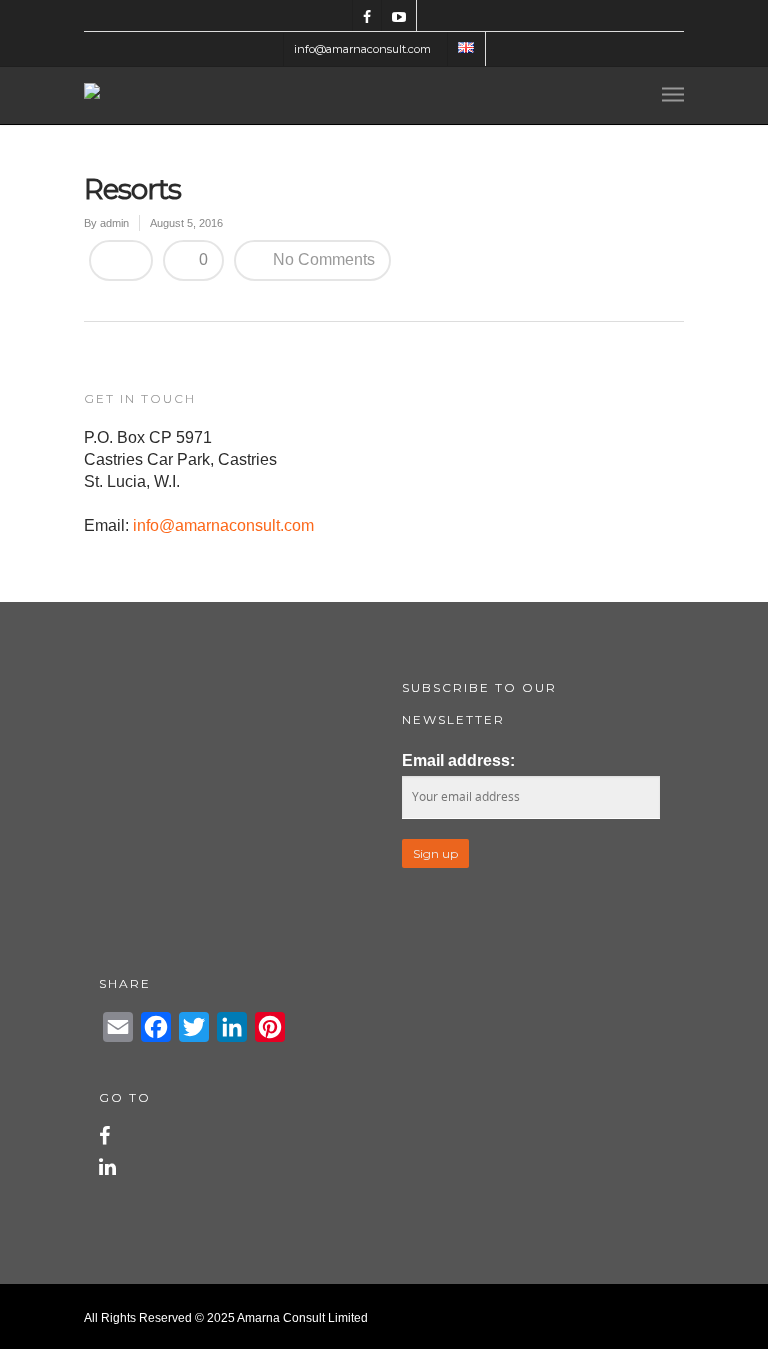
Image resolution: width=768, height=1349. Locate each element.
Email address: (458, 760)
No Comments (322, 259)
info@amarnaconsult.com (362, 49)
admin (114, 223)
